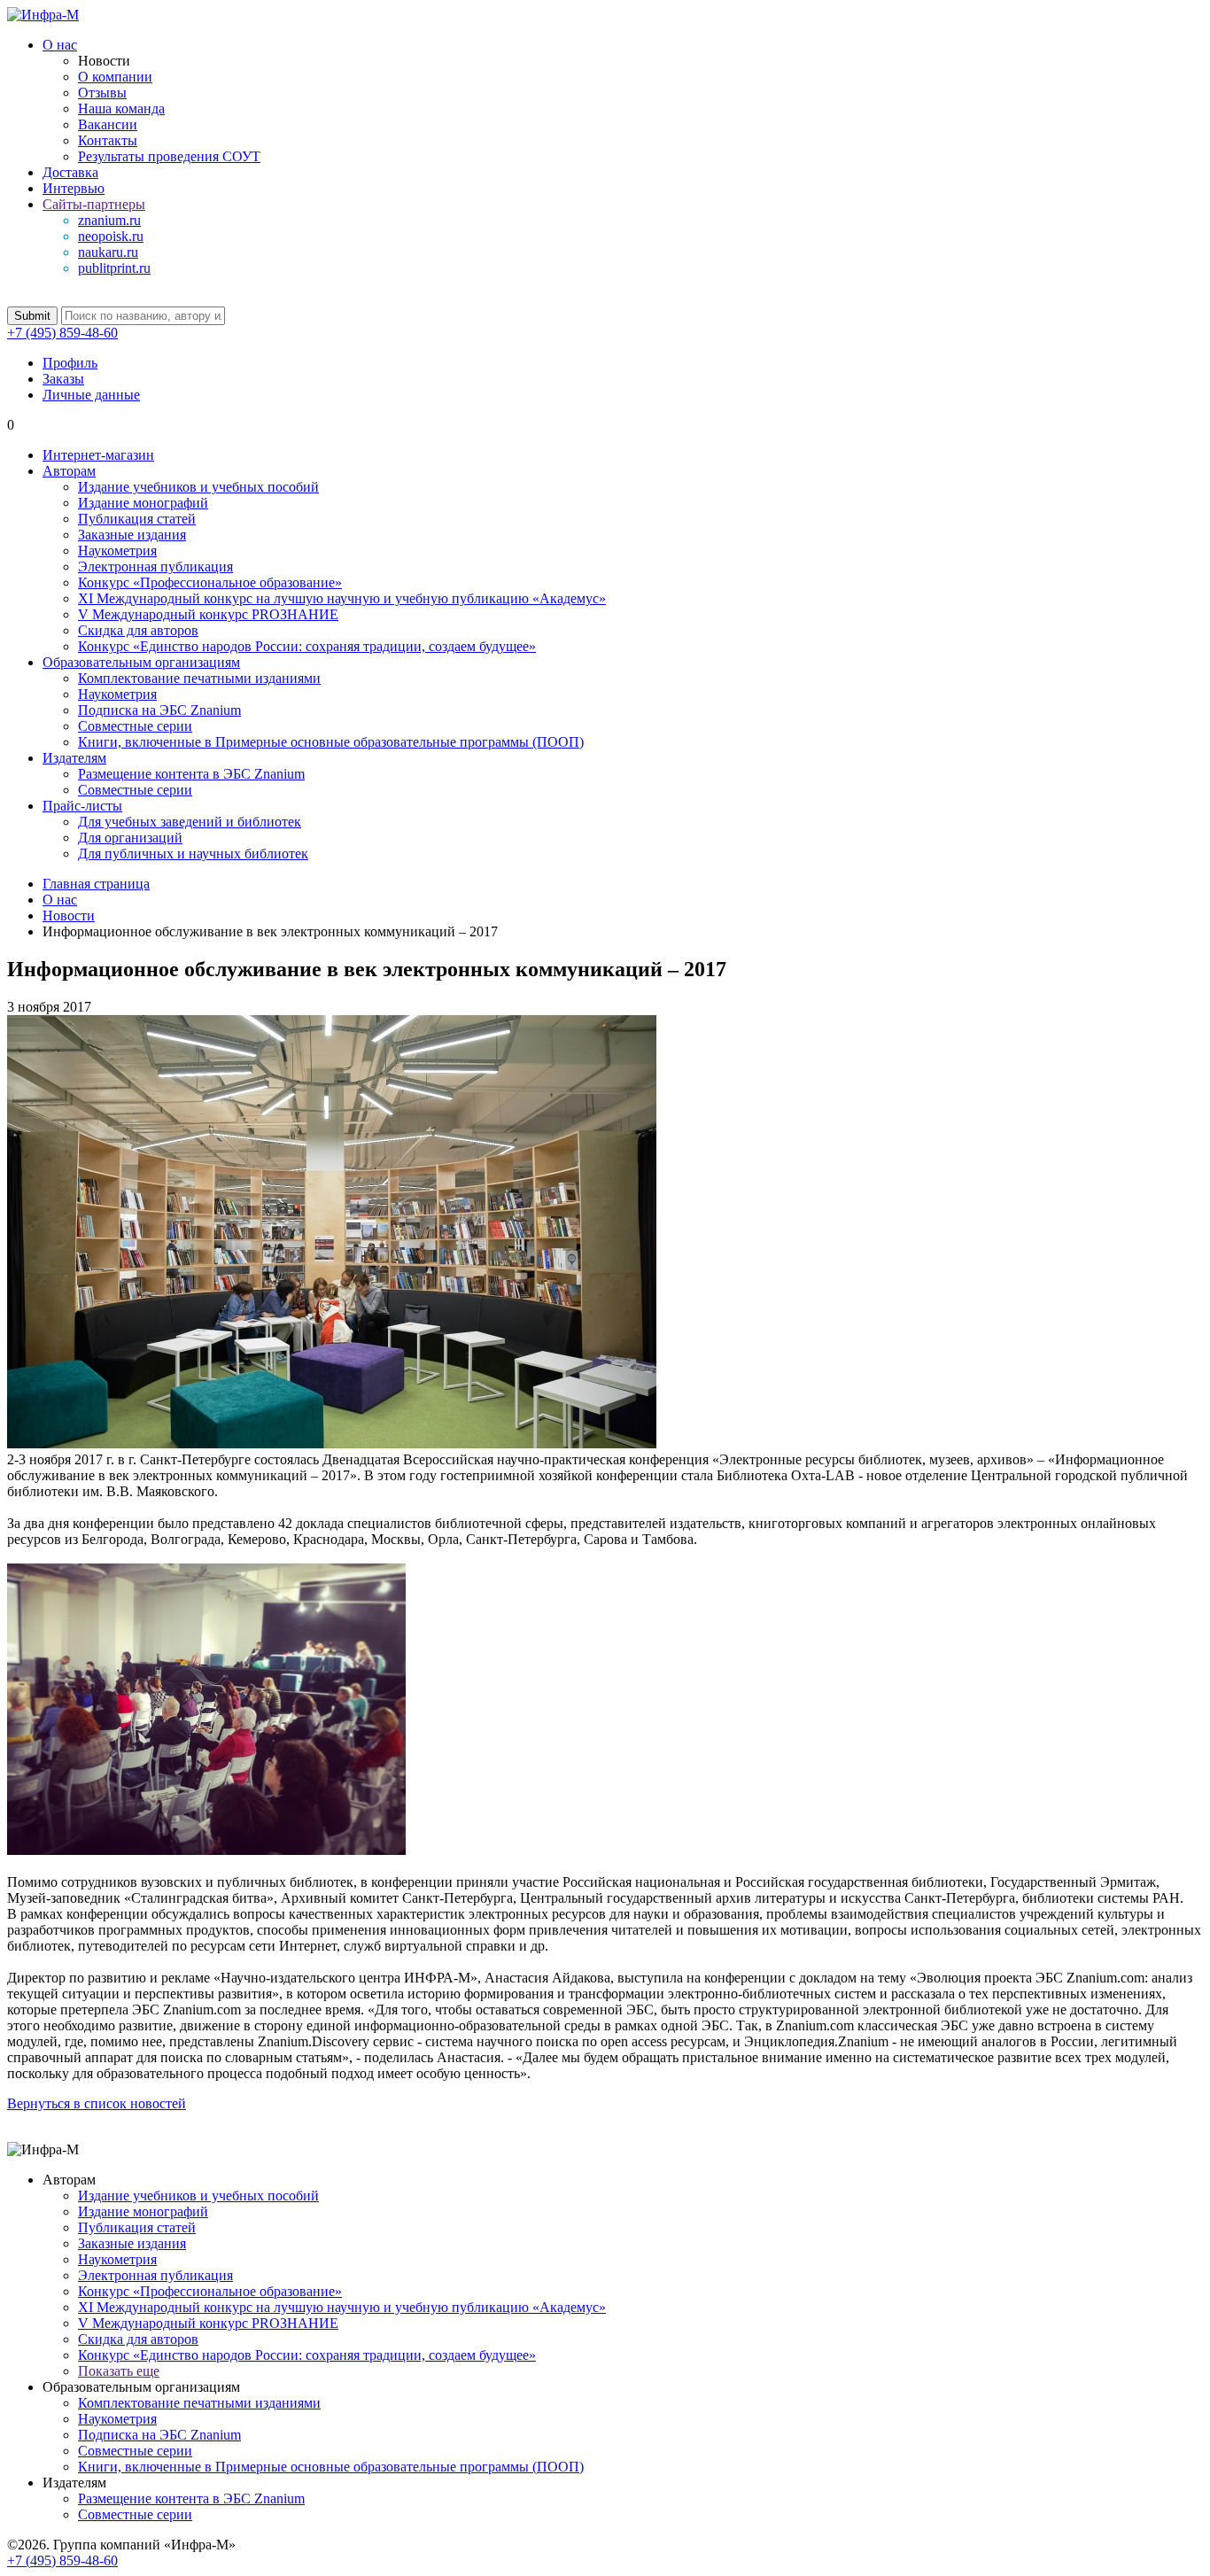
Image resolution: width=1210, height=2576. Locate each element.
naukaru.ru (108, 252)
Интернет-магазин (98, 455)
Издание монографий (143, 503)
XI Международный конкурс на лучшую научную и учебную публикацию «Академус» (342, 598)
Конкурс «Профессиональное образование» (210, 582)
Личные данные (91, 395)
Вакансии (108, 124)
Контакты (108, 140)
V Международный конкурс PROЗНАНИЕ (208, 614)
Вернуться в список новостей (97, 2103)
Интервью (74, 188)
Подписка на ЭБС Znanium (159, 710)
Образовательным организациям (141, 662)
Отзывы (102, 93)
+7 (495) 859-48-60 (62, 333)
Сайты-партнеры (94, 204)
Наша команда (121, 109)
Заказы (63, 379)
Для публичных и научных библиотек (193, 853)
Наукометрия (117, 551)
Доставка (70, 172)
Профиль (70, 363)
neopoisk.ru (111, 236)
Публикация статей (137, 519)
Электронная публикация (155, 566)
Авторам (69, 471)
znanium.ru (109, 220)
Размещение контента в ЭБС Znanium (191, 774)
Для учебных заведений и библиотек (190, 822)
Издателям (74, 758)
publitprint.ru (114, 268)
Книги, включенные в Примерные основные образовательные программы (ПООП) (331, 742)
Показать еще (119, 2371)
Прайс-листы (82, 806)
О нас (60, 45)
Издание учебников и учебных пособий (198, 487)
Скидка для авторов (138, 630)
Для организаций (130, 838)
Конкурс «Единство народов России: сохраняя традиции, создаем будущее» (307, 646)
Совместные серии (135, 726)
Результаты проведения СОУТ (169, 156)
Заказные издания (132, 535)
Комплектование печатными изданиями (199, 678)
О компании (115, 77)
